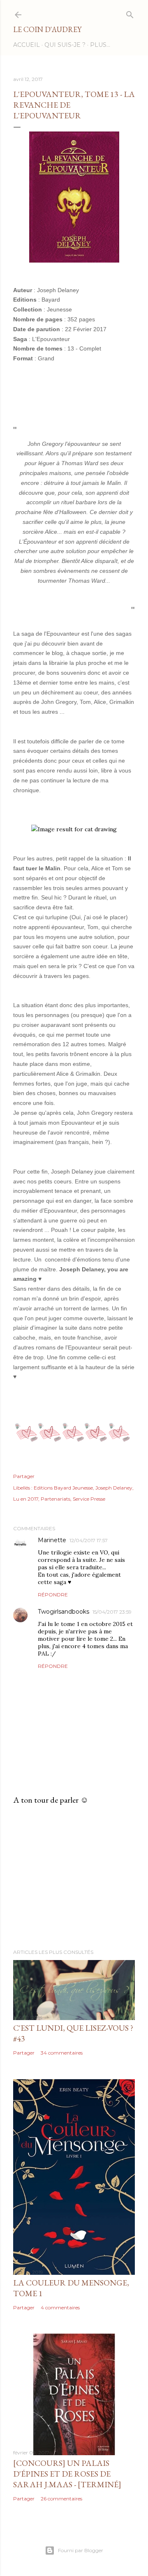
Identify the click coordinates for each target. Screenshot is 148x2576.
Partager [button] (24, 1476)
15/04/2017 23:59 (112, 1612)
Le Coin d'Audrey (47, 29)
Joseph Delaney (114, 1488)
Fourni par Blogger (81, 2550)
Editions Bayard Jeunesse (63, 1488)
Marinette (52, 1540)
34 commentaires (62, 2053)
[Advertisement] (74, 1877)
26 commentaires (61, 2499)
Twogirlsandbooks (64, 1612)
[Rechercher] (130, 13)
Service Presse (89, 1499)
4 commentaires (60, 2307)
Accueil (27, 45)
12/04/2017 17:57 (89, 1540)
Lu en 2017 (26, 1499)
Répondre (53, 1595)
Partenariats (55, 1499)
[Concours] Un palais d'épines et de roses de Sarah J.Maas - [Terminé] (67, 2474)
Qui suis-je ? (65, 45)
